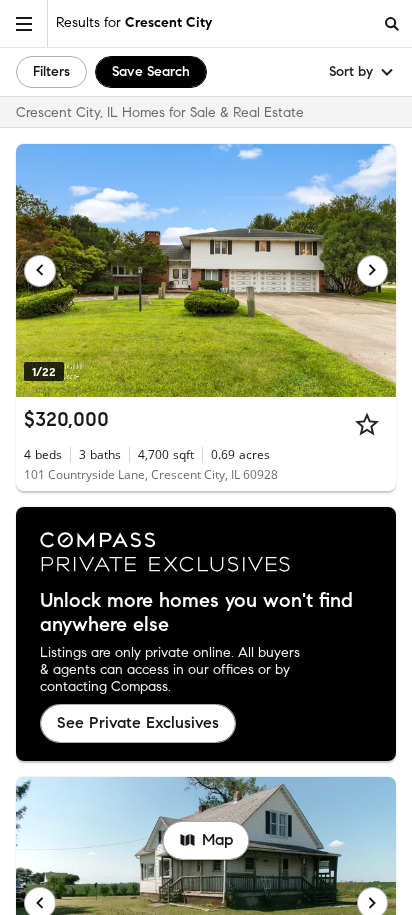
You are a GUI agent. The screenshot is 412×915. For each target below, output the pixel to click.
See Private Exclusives (138, 722)
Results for (134, 22)
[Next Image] (373, 271)
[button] (24, 23)
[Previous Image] (40, 271)
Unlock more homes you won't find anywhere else (196, 613)
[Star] (367, 424)
